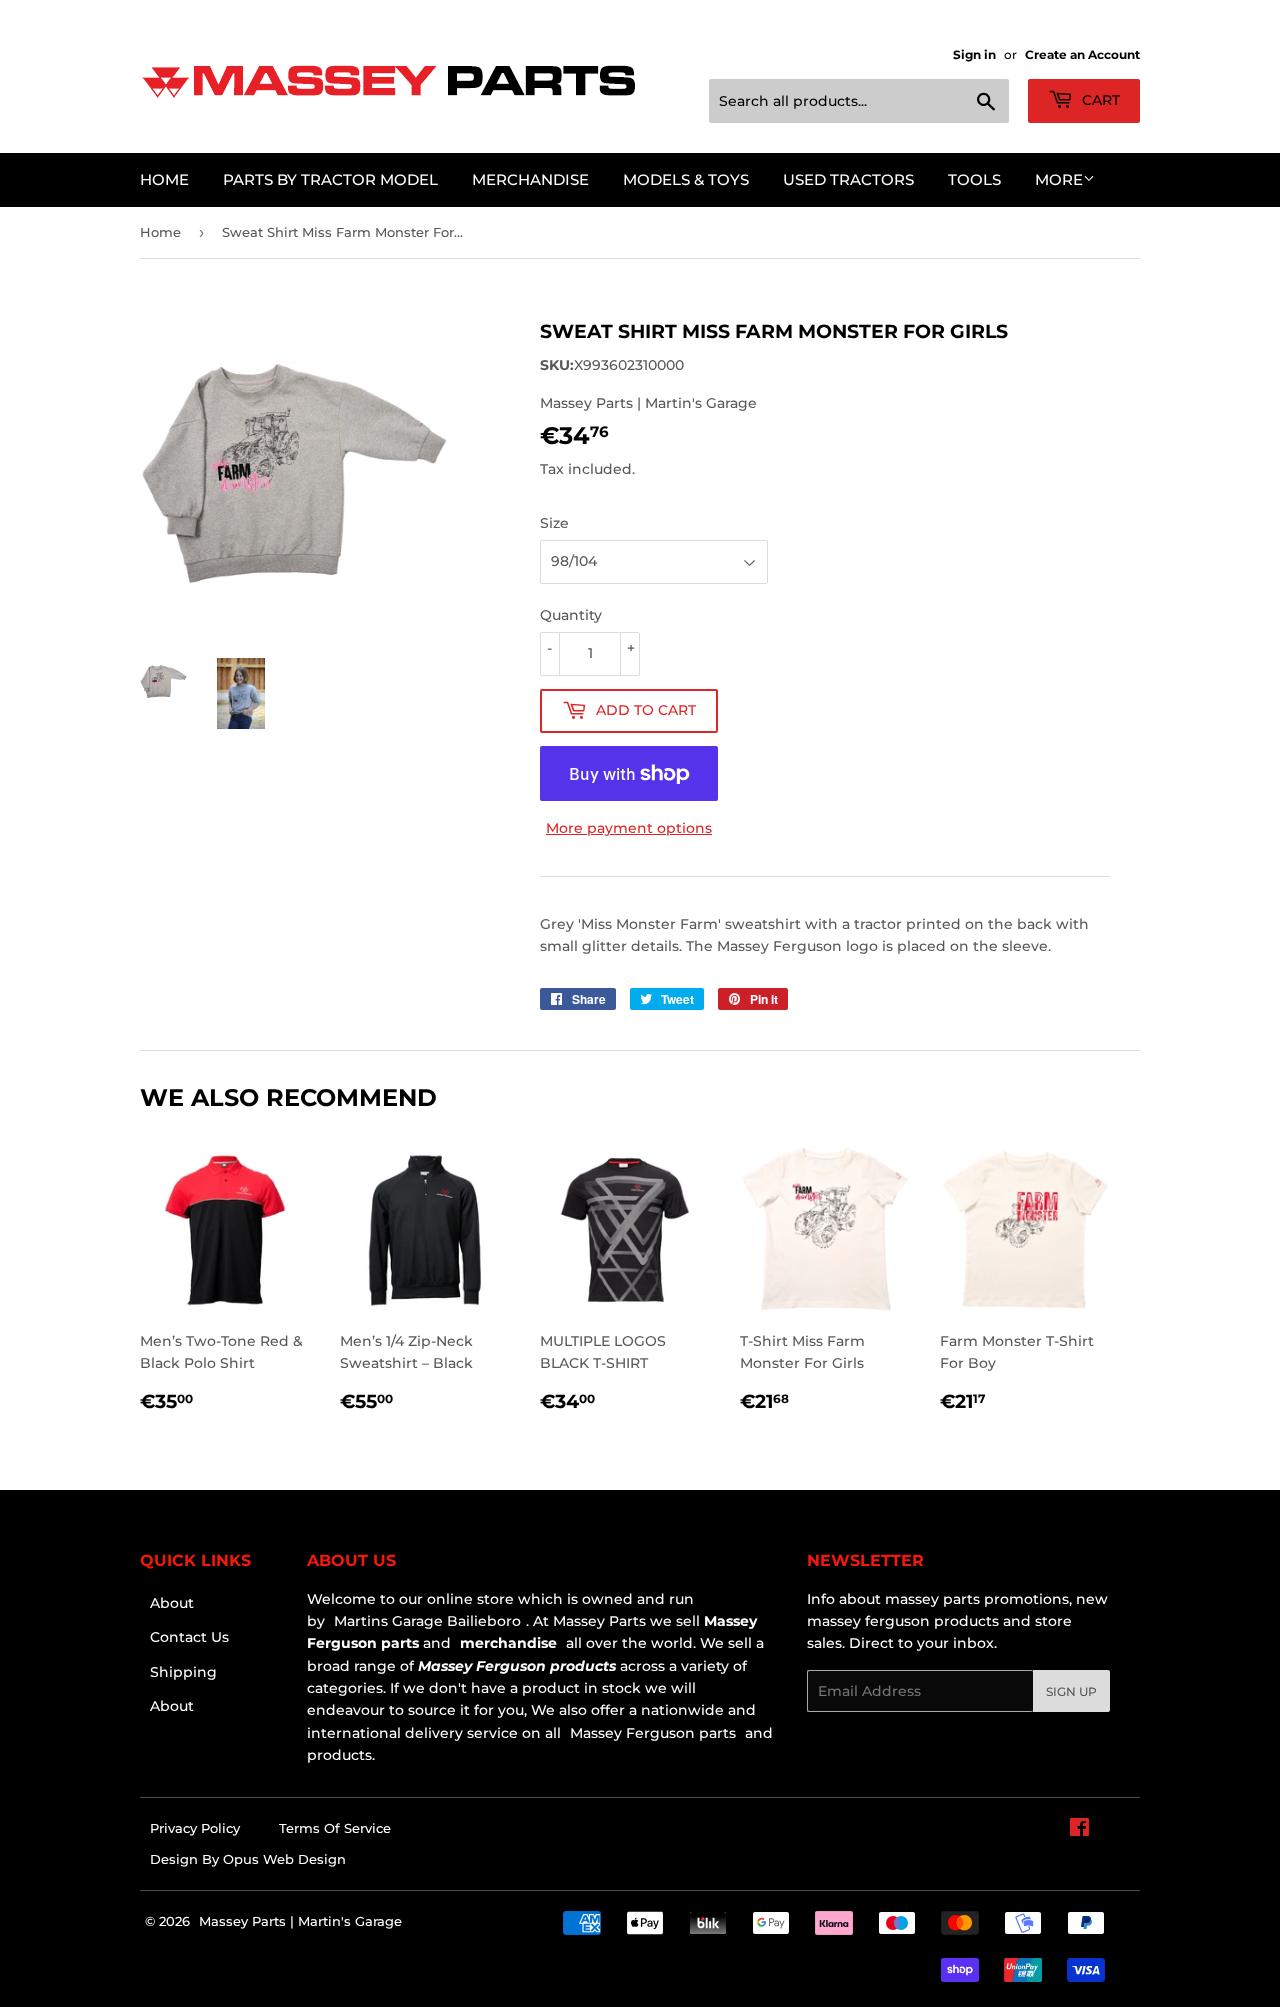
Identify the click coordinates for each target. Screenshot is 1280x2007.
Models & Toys (686, 179)
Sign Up (1071, 1691)
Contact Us (189, 1637)
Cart (1099, 100)
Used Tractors (848, 179)
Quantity (571, 615)
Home (164, 179)
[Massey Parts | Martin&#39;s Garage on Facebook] (1079, 1830)
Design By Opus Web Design (248, 1859)
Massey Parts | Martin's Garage (300, 1921)
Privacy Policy (195, 1828)
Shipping (183, 1672)
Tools (974, 179)
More (1059, 179)
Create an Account (1082, 54)
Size (554, 523)
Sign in (974, 54)
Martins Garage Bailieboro (427, 1621)
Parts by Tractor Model (330, 179)
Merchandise (530, 179)
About (172, 1603)
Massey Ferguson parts (651, 1733)
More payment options (629, 828)
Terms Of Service (335, 1828)
